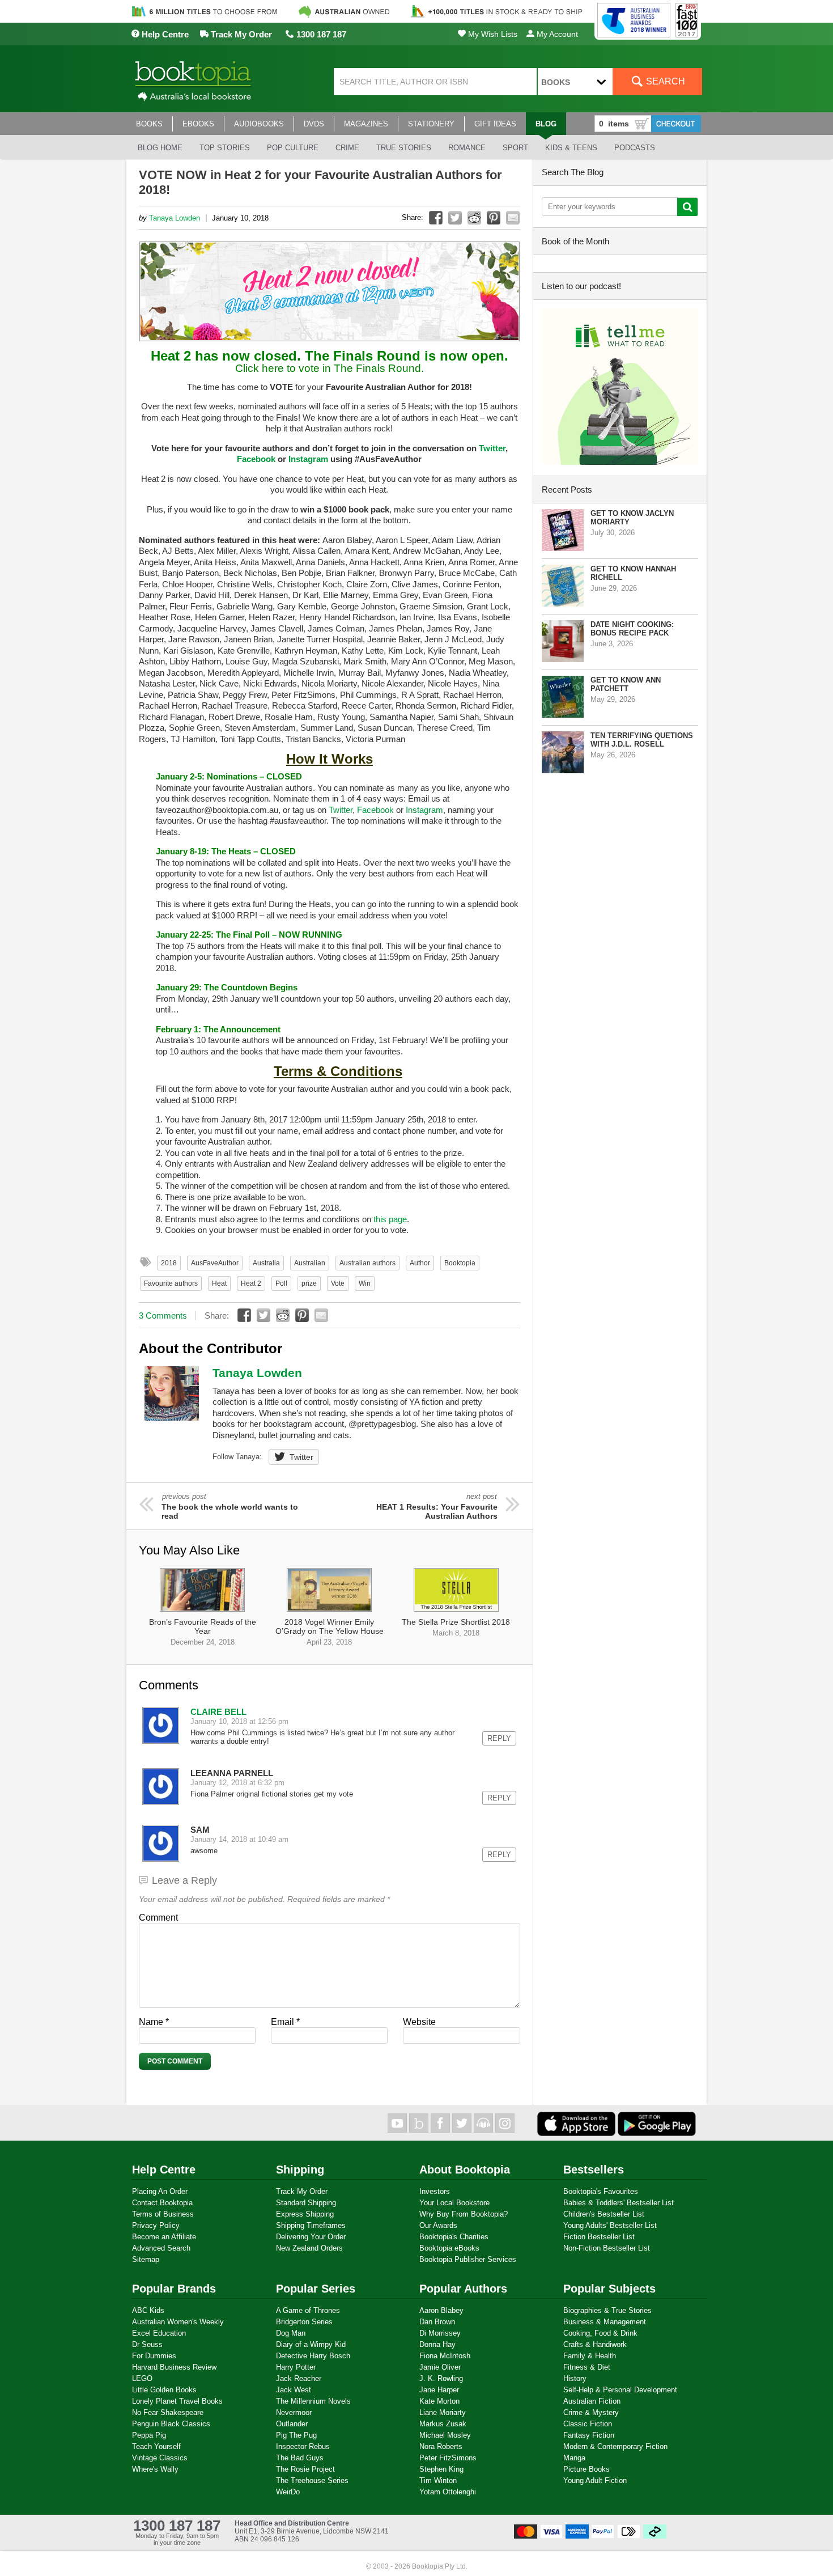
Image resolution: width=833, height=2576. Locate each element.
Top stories (225, 148)
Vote (338, 1283)
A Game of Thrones (308, 2310)
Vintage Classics (160, 2458)
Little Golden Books (164, 2390)
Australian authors (367, 1263)
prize (309, 1283)
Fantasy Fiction (589, 2435)
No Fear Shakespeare (168, 2412)
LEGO (142, 2378)
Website (419, 2022)
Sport (515, 148)
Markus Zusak (443, 2424)
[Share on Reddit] (474, 218)
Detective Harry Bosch (313, 2356)
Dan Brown (437, 2322)
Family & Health (590, 2356)
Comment (158, 1918)
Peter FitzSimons (448, 2458)
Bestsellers (594, 2170)
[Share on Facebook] (436, 218)
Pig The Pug (296, 2435)
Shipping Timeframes (311, 2225)
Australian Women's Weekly (178, 2322)
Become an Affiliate (164, 2237)
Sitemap (146, 2259)
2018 (169, 1263)
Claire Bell (218, 1712)
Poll (281, 1283)
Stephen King (441, 2469)
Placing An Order (160, 2191)
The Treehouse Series (312, 2480)
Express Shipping (305, 2214)
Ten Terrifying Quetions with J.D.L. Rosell (642, 740)
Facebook (256, 459)
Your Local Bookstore (454, 2203)
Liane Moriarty (443, 2412)
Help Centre (164, 34)
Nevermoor (294, 2412)
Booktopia (460, 1263)
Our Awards (438, 2225)
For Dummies (154, 2356)
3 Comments (163, 1315)
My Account (556, 34)
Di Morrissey (440, 2333)
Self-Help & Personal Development (620, 2390)
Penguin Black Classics (171, 2424)
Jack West (294, 2390)
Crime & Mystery (591, 2412)
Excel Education (159, 2333)
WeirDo (288, 2492)
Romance (467, 148)
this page (390, 1219)
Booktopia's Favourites (601, 2191)
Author (420, 1263)
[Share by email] (513, 218)
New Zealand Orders (309, 2248)
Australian (310, 1263)
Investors (435, 2191)
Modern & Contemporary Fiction (615, 2446)
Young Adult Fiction (595, 2480)
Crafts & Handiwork (595, 2344)
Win (365, 1283)
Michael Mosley (445, 2435)
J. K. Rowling (441, 2378)
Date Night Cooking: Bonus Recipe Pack (632, 629)
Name (154, 2022)
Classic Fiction (588, 2424)
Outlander (292, 2424)
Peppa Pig (149, 2435)
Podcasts (635, 148)
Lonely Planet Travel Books (177, 2401)
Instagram (308, 459)
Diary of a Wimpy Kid (311, 2344)
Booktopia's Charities (454, 2237)
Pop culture (293, 148)
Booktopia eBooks (449, 2248)
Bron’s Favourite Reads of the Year (203, 1632)
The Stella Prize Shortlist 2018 (456, 1627)
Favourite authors (171, 1283)
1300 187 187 (320, 34)
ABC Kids (148, 2310)
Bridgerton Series (304, 2322)
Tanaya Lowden (175, 218)
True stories (404, 148)
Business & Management (605, 2322)
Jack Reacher (299, 2378)
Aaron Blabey (441, 2310)
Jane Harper (439, 2390)
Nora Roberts (441, 2446)
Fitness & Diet (587, 2367)
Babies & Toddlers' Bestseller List (619, 2203)
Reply (499, 1738)
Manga (574, 2458)
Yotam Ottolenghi (448, 2492)
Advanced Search (161, 2248)
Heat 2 (251, 1283)
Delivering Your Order (311, 2237)
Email (285, 2022)
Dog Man (291, 2333)
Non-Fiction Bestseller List (607, 2248)
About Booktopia (465, 2170)
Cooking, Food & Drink (600, 2333)
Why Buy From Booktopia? (464, 2214)
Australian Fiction (592, 2401)
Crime (347, 148)
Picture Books (586, 2469)
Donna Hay (437, 2344)
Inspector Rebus (303, 2446)
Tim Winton (438, 2480)
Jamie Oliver (440, 2367)
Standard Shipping (306, 2203)
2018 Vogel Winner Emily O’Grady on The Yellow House (330, 1632)
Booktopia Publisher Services (468, 2259)
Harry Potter (296, 2367)
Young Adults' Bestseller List (610, 2225)
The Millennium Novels (313, 2401)
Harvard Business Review (174, 2367)
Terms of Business (163, 2214)
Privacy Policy (156, 2225)
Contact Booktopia (162, 2203)
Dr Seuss (147, 2344)
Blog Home (160, 148)
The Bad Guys (300, 2458)
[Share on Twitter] (455, 218)
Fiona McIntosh (445, 2356)
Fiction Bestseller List (599, 2237)
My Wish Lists (492, 34)
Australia (266, 1263)
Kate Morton (439, 2401)
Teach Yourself (156, 2446)
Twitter (492, 448)
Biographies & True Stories (607, 2310)
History (575, 2378)
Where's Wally (155, 2469)
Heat (219, 1283)
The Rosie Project (305, 2469)
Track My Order (240, 34)
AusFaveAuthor (215, 1263)
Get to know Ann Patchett (626, 684)
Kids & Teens (571, 148)
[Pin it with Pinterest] (494, 218)
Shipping (300, 2170)
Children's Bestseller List (604, 2214)
